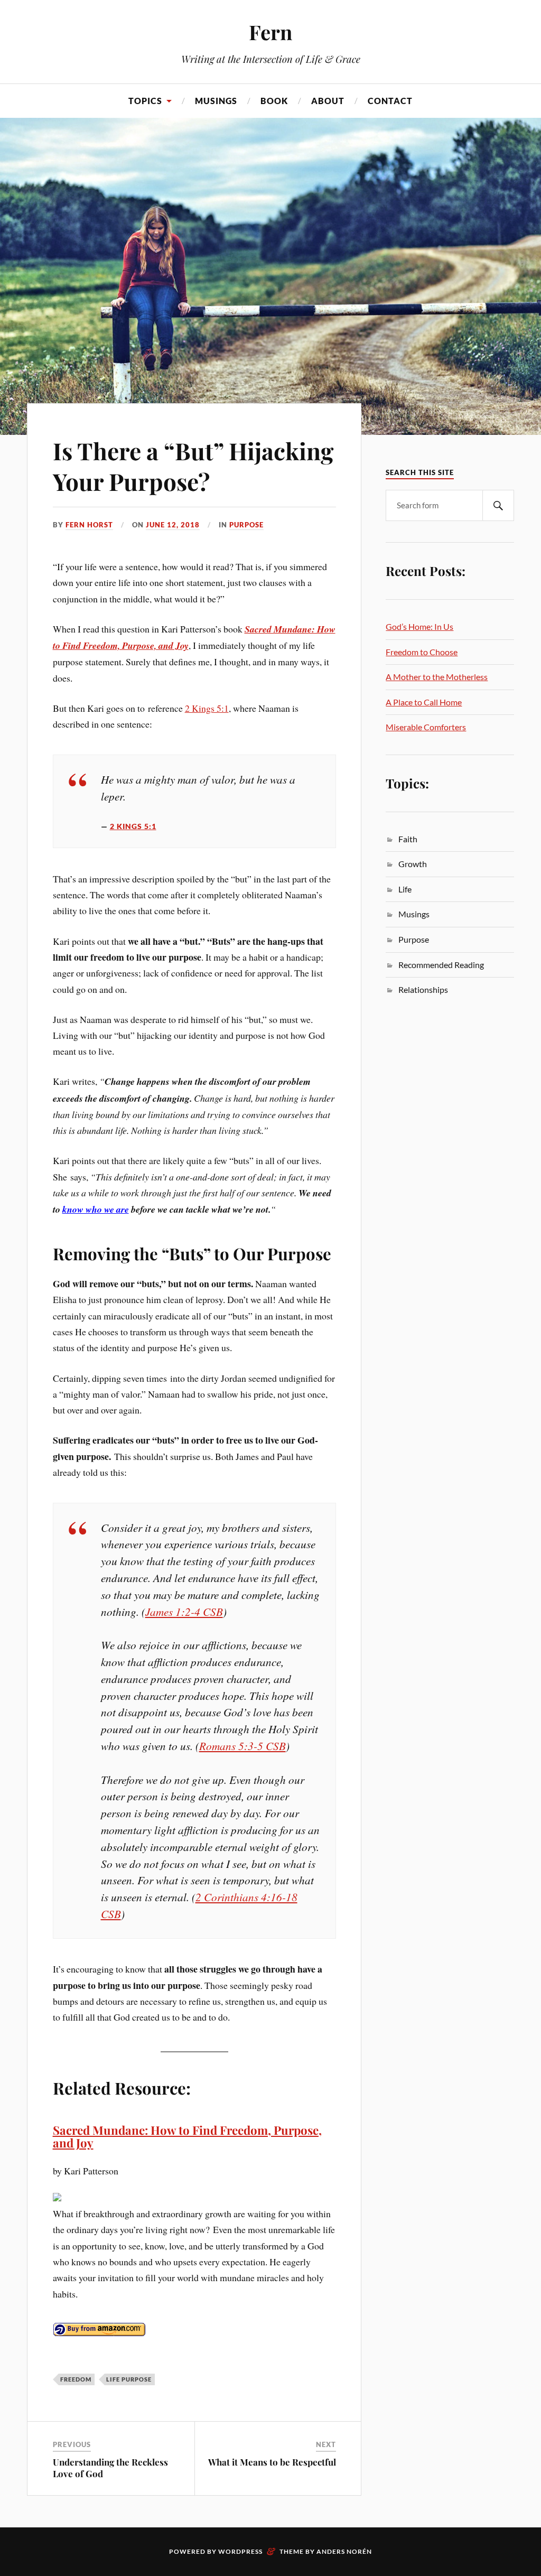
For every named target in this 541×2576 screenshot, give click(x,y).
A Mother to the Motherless (437, 677)
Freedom (76, 2379)
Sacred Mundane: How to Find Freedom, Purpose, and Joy (187, 2137)
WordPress (240, 2551)
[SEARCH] (498, 505)
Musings (216, 101)
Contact (390, 101)
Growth (413, 864)
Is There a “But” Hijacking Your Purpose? (193, 466)
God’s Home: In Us (419, 626)
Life (405, 889)
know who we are (96, 1209)
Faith (408, 839)
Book (274, 101)
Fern (270, 32)
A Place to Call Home (424, 702)
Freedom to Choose (422, 652)
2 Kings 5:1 (207, 708)
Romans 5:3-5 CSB (242, 1746)
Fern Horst (89, 525)
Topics (145, 101)
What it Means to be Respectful (272, 2462)
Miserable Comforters (426, 727)
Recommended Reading (441, 965)
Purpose (246, 525)
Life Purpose (129, 2379)
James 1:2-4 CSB (184, 1611)
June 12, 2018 (173, 525)
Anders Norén (344, 2551)
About (328, 101)
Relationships (423, 989)
